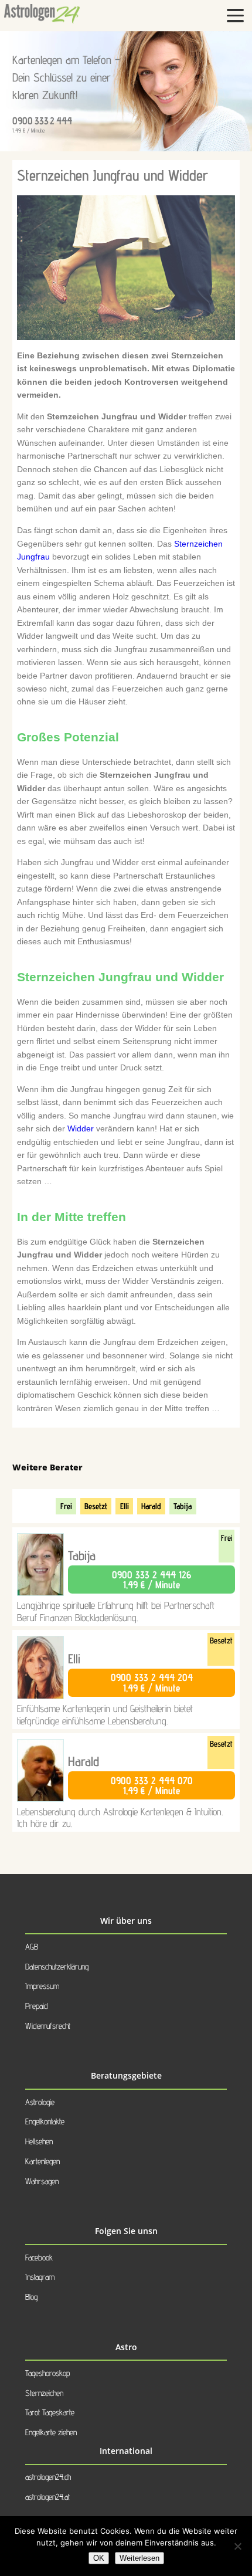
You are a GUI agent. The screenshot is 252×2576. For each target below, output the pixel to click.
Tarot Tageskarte (50, 2412)
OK (99, 2558)
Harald (151, 1506)
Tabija (183, 1506)
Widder (81, 1128)
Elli (125, 1506)
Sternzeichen (44, 2393)
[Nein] (237, 2546)
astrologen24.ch (48, 2477)
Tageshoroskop (47, 2373)
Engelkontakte (45, 2121)
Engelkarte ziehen (51, 2432)
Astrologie (40, 2102)
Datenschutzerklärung (57, 1966)
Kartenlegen (42, 2161)
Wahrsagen (42, 2181)
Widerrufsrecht (48, 2026)
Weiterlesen (139, 2558)
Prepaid (37, 2006)
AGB (32, 1946)
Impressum (42, 1986)
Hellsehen (39, 2141)
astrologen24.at (47, 2497)
